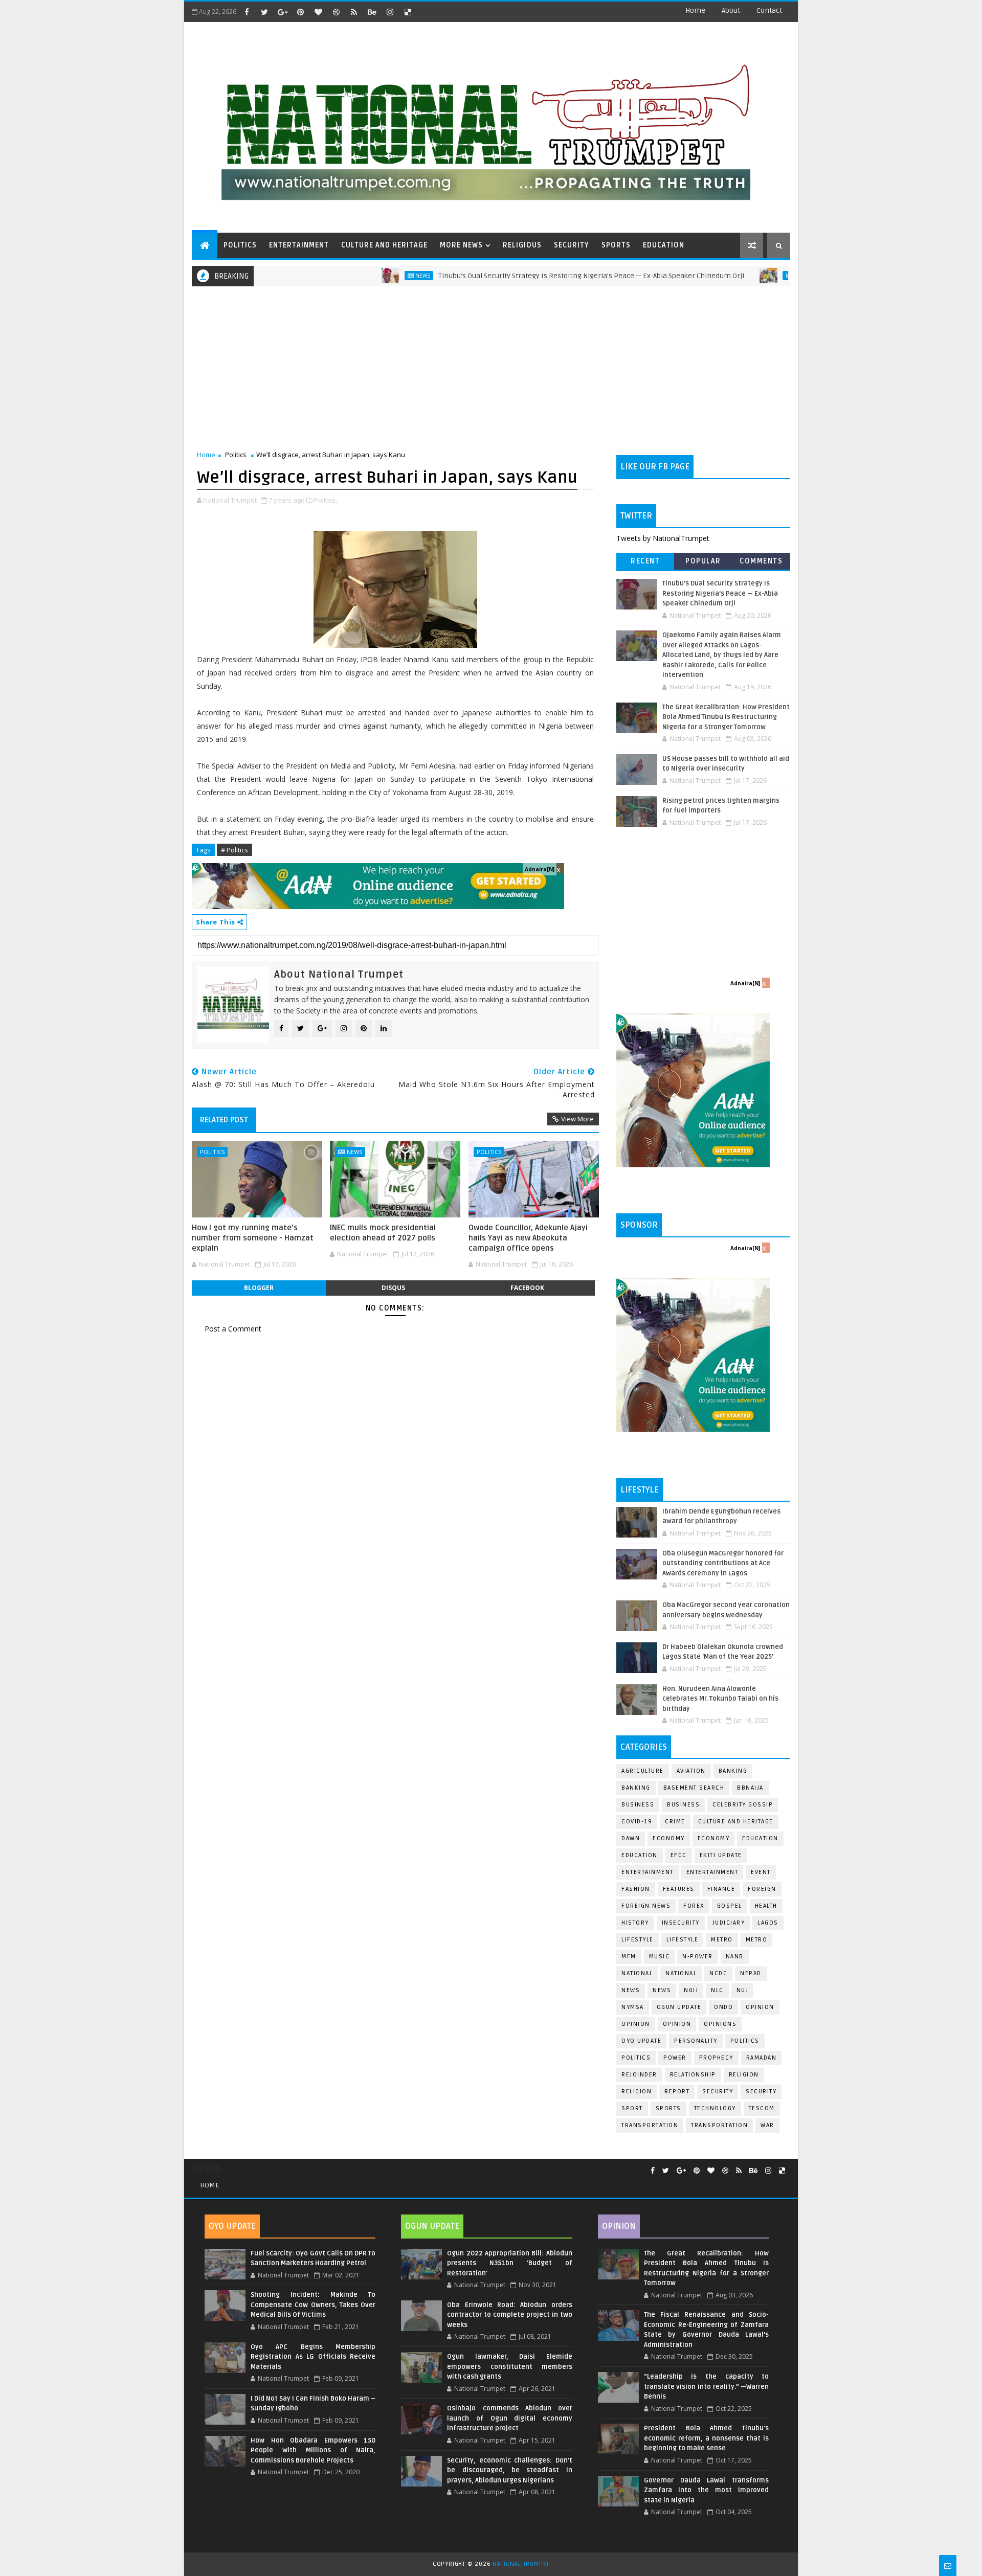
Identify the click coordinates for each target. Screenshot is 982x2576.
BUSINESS (683, 1805)
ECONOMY (714, 1838)
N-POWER (698, 1957)
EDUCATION (664, 245)
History (635, 1923)
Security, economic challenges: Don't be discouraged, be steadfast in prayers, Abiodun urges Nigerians (509, 2470)
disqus (393, 1288)
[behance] (372, 12)
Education (760, 1838)
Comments (761, 561)
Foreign (762, 1889)
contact (769, 10)
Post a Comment (233, 1329)
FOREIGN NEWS (646, 1906)
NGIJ (691, 1990)
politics (745, 2041)
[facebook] (247, 12)
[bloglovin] (318, 12)
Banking (733, 1771)
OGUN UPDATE (679, 2007)
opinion (760, 2007)
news (631, 1990)
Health (766, 1906)
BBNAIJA (750, 1788)
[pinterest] (300, 12)
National (637, 1973)
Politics (236, 455)
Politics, (326, 500)
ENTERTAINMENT (299, 245)
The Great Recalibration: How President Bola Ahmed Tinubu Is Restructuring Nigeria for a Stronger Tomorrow (726, 717)
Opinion (636, 2024)
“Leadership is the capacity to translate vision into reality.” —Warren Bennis (706, 2387)
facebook (527, 1288)
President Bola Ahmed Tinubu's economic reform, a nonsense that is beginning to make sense (706, 2438)
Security (718, 2092)
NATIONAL (681, 1973)
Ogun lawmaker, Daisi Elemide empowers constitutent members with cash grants (509, 2367)
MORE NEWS (461, 245)
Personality (696, 2041)
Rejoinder (639, 2075)
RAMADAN (762, 2058)
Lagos (768, 1923)
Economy (669, 1838)
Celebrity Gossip (743, 1805)
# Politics (235, 850)
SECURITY (572, 245)
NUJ (743, 1990)
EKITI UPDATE (721, 1855)
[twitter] (264, 12)
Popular (703, 561)
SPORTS (616, 245)
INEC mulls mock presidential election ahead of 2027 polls (383, 1233)
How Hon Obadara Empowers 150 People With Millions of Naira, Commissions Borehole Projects (313, 2450)
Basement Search (694, 1788)
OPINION (677, 2024)
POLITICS (240, 245)
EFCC (679, 1855)
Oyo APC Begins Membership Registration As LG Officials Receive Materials (313, 2357)
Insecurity (681, 1923)
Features (679, 1889)
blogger (259, 1288)
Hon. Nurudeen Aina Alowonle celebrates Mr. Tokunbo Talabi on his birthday (720, 1699)
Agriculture (643, 1771)
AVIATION (691, 1771)
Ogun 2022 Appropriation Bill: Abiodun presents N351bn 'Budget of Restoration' (509, 2263)
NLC (717, 1990)
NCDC (718, 1973)
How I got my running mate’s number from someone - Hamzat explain (253, 1238)
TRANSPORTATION (719, 2125)
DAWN (631, 1838)
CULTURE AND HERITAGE (384, 245)
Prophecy (716, 2058)
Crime (675, 1822)
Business (638, 1805)
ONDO (723, 2007)
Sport (632, 2108)
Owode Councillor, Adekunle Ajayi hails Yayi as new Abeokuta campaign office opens (528, 1238)
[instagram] (390, 12)
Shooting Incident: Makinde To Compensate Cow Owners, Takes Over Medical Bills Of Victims (313, 2305)
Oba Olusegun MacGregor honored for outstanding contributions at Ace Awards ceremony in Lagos (723, 1563)
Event (761, 1872)
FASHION (636, 1889)
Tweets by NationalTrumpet (663, 538)
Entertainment (648, 1872)
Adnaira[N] (540, 869)
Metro (732, 276)
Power (675, 2058)
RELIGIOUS (522, 245)
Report (677, 2092)
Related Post (224, 1120)
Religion (744, 2075)
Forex (694, 1906)
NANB (735, 1957)
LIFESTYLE (683, 1940)
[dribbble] (336, 12)
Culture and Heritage (736, 1822)
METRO (757, 1940)
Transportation (650, 2125)
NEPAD (751, 1973)
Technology (715, 2108)
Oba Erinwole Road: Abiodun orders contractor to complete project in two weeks (509, 2315)
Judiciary (729, 1923)
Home (695, 10)
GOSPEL (730, 1906)
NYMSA (633, 2007)
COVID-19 (637, 1822)
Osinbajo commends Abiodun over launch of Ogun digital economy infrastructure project (509, 2418)
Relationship (693, 2075)
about (731, 10)
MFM (629, 1957)
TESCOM (762, 2108)
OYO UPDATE (641, 2041)
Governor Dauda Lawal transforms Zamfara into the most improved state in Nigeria (706, 2490)
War (767, 2125)
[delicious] (408, 12)
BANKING (636, 1788)
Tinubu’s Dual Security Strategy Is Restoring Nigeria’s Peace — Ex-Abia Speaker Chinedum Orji (529, 276)
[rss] (354, 12)
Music (660, 1957)
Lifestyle (638, 1940)
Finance (721, 1889)
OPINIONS (720, 2024)
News (360, 276)
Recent (645, 561)
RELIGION (637, 2092)
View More (577, 1119)
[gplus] (282, 12)
